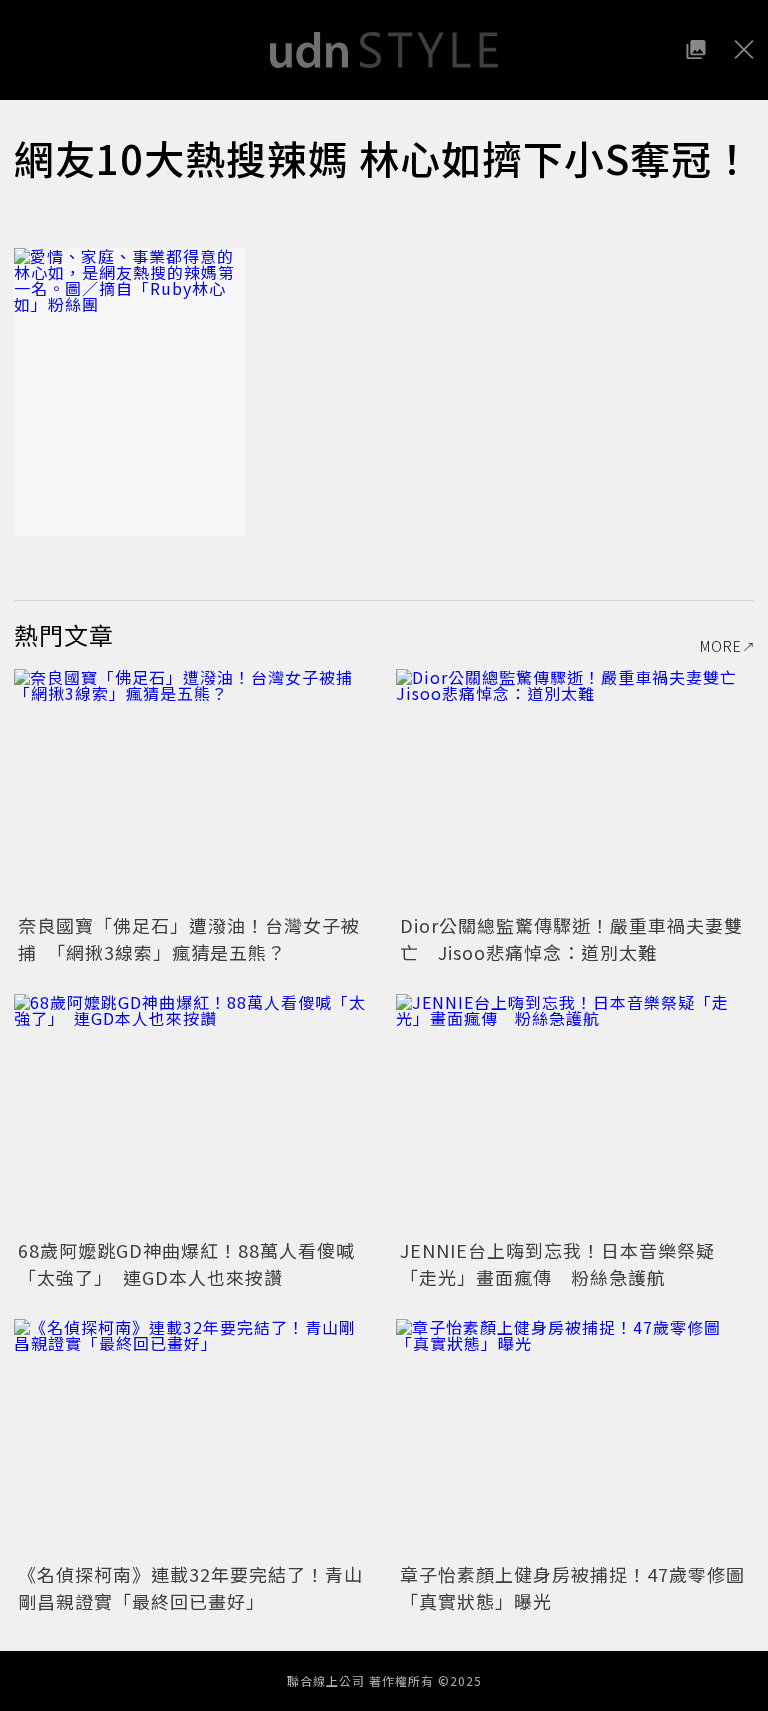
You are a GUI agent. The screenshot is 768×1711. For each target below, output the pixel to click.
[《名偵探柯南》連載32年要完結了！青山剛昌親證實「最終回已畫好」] (193, 1438)
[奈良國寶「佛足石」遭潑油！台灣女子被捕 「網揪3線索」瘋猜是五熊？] (193, 788)
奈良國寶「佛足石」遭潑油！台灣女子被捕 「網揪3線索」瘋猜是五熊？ (189, 938)
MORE (721, 646)
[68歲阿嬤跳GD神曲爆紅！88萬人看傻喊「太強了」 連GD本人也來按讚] (193, 1113)
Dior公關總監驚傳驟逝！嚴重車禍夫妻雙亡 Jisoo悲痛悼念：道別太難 (571, 938)
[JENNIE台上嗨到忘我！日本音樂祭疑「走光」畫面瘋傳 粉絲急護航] (575, 1113)
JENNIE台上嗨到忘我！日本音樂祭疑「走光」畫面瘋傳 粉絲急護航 (557, 1263)
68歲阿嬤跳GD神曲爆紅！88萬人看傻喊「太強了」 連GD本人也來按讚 (186, 1263)
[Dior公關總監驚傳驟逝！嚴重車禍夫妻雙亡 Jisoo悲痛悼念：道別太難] (575, 788)
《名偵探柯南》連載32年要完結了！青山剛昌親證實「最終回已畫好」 (190, 1587)
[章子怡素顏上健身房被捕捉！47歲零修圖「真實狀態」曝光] (575, 1438)
